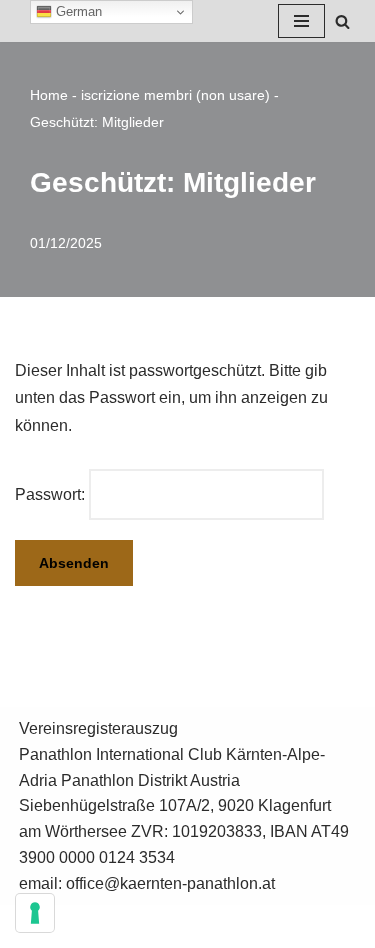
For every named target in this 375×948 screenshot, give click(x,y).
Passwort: (52, 494)
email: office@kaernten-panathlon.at (147, 883)
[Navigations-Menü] (301, 21)
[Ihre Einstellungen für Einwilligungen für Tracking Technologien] (35, 913)
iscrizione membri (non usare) (175, 95)
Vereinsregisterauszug (98, 728)
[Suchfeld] (342, 21)
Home (49, 95)
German (77, 11)
